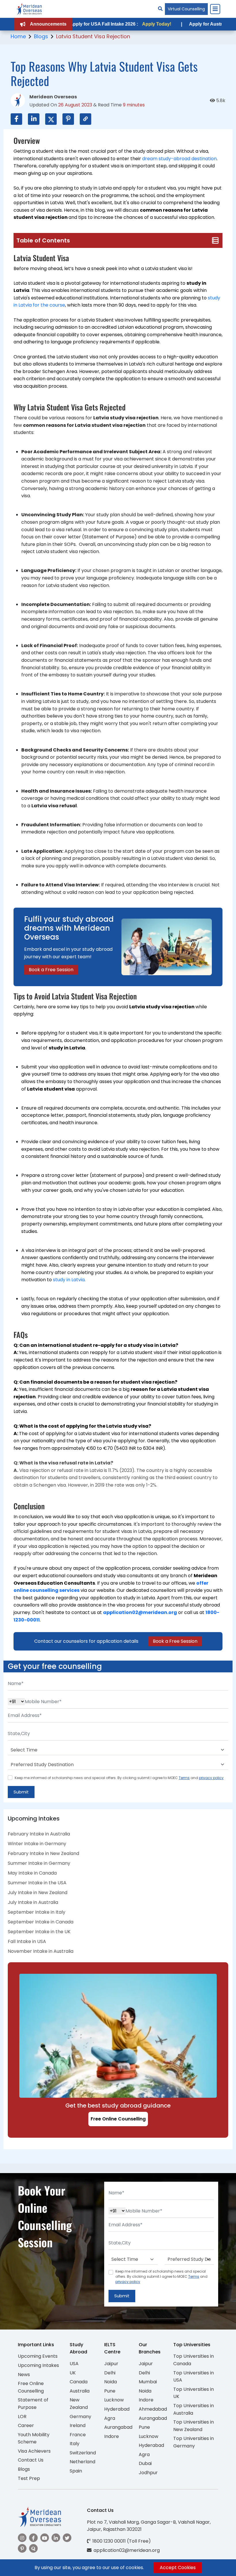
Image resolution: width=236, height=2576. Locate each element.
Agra (110, 2418)
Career (26, 2425)
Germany (80, 2417)
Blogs (41, 36)
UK (73, 2373)
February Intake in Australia (39, 1834)
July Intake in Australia (33, 1902)
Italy (75, 2444)
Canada (79, 2382)
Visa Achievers (34, 2451)
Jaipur (111, 2364)
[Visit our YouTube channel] (45, 2538)
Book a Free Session (51, 970)
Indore (112, 2436)
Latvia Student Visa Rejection (93, 36)
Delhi (110, 2373)
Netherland (82, 2462)
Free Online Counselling (118, 2119)
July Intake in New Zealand (38, 1893)
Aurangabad (118, 2427)
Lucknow (114, 2400)
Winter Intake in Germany (37, 1844)
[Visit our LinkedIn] (56, 2538)
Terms (184, 1778)
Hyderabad (117, 2409)
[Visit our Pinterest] (22, 2548)
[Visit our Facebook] (33, 2538)
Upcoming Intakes (38, 2365)
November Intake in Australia (41, 1951)
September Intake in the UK (39, 1932)
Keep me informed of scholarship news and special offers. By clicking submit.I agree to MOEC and (119, 1778)
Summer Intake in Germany (39, 1863)
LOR (22, 2417)
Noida (111, 2382)
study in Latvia (69, 1280)
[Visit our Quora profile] (33, 2548)
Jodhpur (148, 2473)
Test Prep (29, 2478)
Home (18, 36)
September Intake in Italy (37, 1912)
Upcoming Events (38, 2356)
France (78, 2435)
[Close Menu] (215, 9)
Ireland (78, 2425)
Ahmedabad (153, 2409)
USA (74, 2364)
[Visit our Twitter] (67, 2538)
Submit (21, 1792)
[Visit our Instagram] (22, 2538)
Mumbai (148, 2382)
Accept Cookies (178, 2568)
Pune (110, 2391)
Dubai (145, 2463)
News (24, 2375)
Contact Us (31, 2460)
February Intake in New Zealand (43, 1853)
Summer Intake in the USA (37, 1883)
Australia (80, 2391)
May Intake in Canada (32, 1873)
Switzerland (83, 2453)
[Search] (160, 9)
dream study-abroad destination (179, 159)
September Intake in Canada (41, 1922)
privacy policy (211, 1778)
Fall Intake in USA (27, 1941)
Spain (76, 2471)
